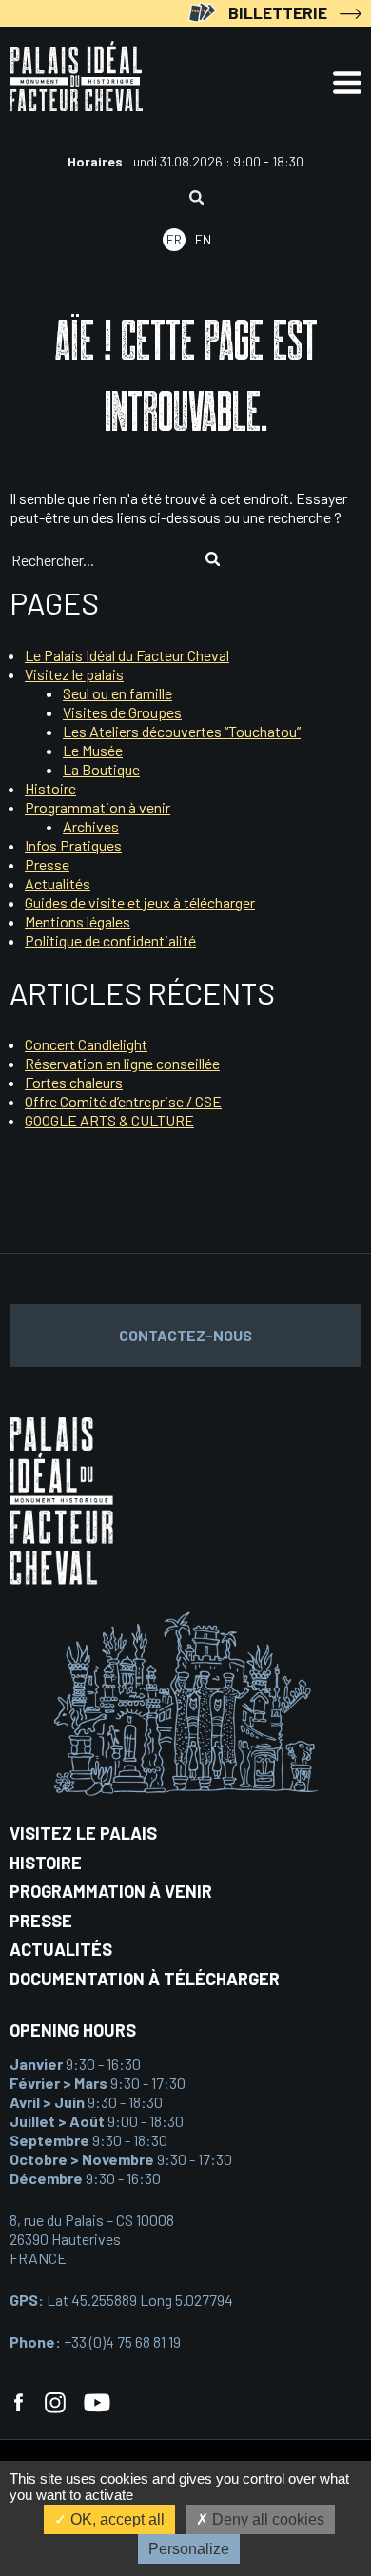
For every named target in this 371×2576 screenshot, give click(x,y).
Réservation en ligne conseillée (122, 1063)
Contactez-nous (185, 1335)
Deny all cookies (266, 2519)
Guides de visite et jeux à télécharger (140, 902)
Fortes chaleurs (74, 1082)
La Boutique (101, 769)
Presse (47, 864)
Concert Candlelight (86, 1044)
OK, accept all (116, 2519)
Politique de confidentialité (110, 940)
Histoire (50, 788)
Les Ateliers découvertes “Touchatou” (182, 731)
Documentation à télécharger (145, 1979)
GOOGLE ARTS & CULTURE (109, 1120)
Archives (91, 826)
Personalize (189, 2549)
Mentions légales (78, 921)
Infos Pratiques (73, 845)
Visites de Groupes (122, 712)
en (203, 239)
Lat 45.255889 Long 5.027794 (121, 2300)
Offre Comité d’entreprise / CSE (123, 1101)
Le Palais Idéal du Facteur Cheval (127, 655)
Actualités (58, 883)
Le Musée (93, 750)
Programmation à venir (98, 807)
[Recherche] (196, 199)
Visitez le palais (74, 674)
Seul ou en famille (117, 693)
